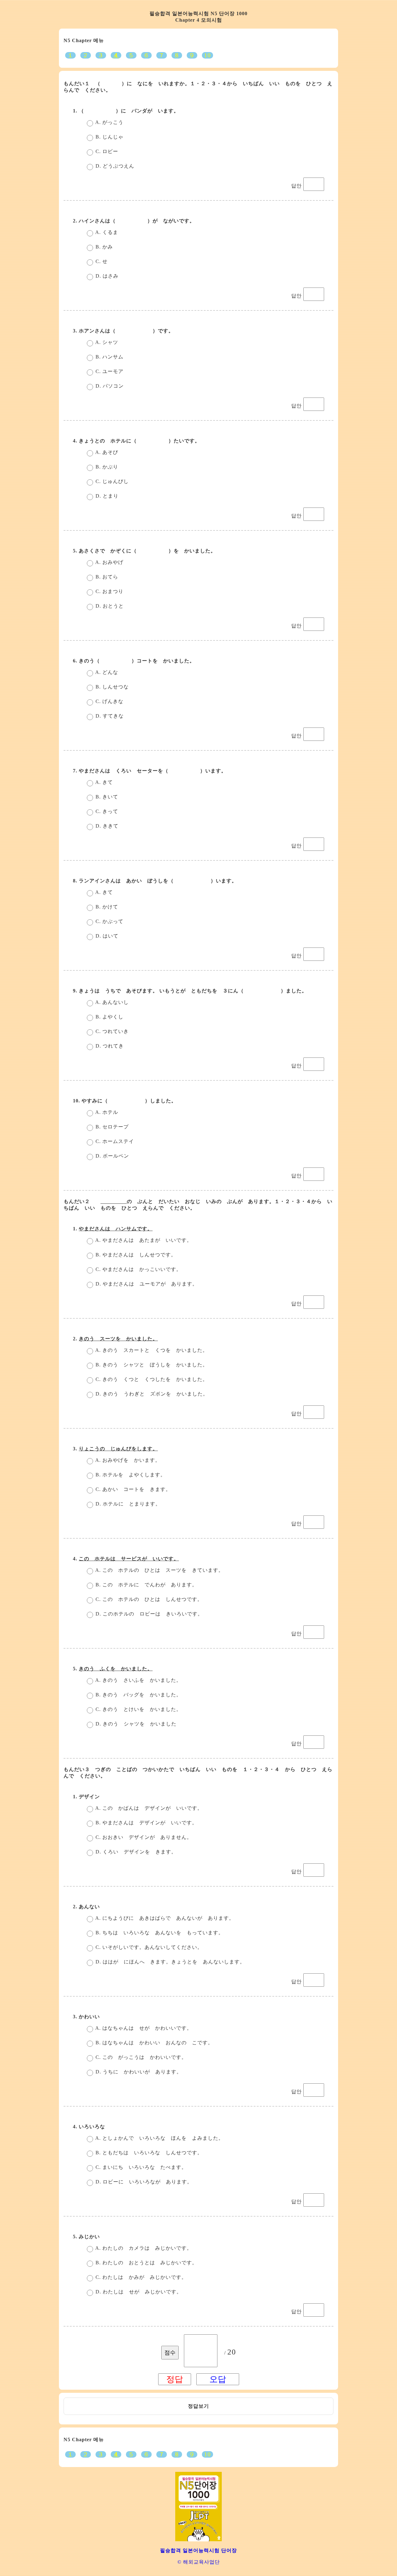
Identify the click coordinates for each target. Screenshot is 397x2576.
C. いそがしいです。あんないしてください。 (148, 1947)
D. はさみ (106, 276)
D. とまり (106, 496)
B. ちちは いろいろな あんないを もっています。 (159, 1933)
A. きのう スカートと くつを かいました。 (151, 1350)
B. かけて (106, 907)
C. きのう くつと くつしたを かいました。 (151, 1379)
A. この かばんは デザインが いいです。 (148, 1808)
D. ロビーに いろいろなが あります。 (143, 2182)
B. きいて (106, 797)
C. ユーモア (109, 371)
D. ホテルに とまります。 (127, 1504)
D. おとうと (109, 606)
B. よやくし (109, 1017)
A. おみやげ (109, 562)
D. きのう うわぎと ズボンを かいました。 (151, 1394)
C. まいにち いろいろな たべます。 (140, 2167)
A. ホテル (106, 1112)
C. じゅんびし (111, 481)
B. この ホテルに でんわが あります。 (146, 1585)
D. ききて (106, 826)
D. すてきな (109, 716)
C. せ (101, 261)
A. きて (103, 782)
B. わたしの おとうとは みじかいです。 (146, 2263)
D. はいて (106, 936)
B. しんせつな (111, 687)
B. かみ (103, 247)
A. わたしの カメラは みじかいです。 (143, 2248)
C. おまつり (109, 591)
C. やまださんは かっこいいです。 (138, 1269)
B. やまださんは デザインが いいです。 (146, 1823)
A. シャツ (106, 342)
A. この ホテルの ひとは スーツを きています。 (159, 1570)
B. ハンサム (109, 357)
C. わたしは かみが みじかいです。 (140, 2277)
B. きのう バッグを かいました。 (138, 1695)
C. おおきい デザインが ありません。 (143, 1837)
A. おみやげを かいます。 (127, 1460)
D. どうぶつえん (114, 166)
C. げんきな (109, 701)
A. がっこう (109, 122)
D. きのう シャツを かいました (135, 1724)
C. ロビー (106, 151)
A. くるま (106, 232)
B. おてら (106, 577)
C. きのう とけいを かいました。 (138, 1709)
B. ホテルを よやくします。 (130, 1475)
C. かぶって (109, 921)
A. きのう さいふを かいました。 (138, 1680)
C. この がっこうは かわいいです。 (140, 2057)
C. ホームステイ (114, 1141)
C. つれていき (111, 1031)
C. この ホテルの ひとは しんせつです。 (148, 1599)
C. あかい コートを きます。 (132, 1489)
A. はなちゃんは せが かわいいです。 (143, 2028)
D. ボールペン (112, 1156)
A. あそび (106, 452)
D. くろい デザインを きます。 (135, 1852)
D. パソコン (109, 386)
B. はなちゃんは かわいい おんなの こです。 (154, 2043)
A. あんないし (111, 1002)
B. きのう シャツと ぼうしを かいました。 (151, 1365)
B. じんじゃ (109, 137)
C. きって (106, 811)
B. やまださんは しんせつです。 (135, 1255)
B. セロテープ (111, 1127)
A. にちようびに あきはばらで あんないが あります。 (164, 1918)
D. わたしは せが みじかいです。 (138, 2292)
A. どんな (106, 672)
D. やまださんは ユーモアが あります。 (146, 1284)
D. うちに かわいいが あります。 (138, 2072)
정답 (193, 2406)
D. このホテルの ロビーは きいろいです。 (148, 1614)
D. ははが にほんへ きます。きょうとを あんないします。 (170, 1962)
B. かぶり (106, 467)
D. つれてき (109, 1046)
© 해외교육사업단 (199, 2562)
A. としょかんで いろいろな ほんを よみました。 (159, 2138)
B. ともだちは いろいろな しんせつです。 (148, 2153)
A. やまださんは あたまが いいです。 (143, 1240)
